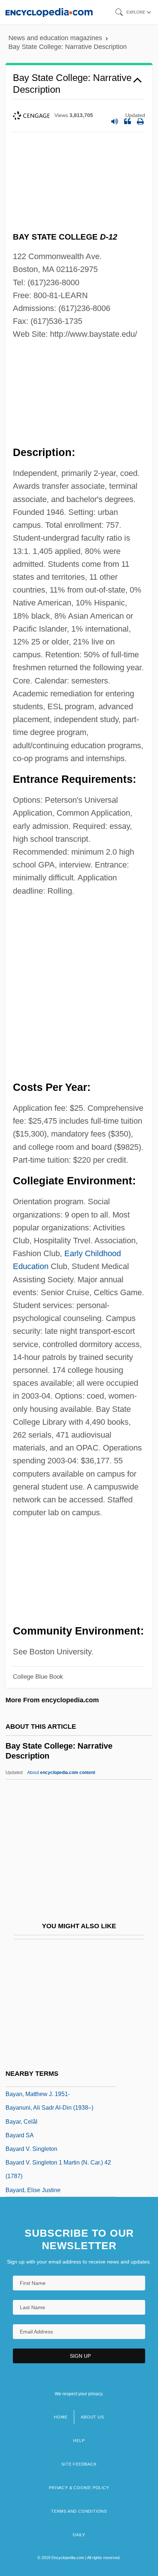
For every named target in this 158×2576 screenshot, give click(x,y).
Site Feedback (79, 2464)
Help (79, 2441)
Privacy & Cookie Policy (79, 2488)
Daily (79, 2535)
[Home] (49, 12)
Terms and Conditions (79, 2511)
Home (61, 2417)
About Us (92, 2417)
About (61, 1773)
